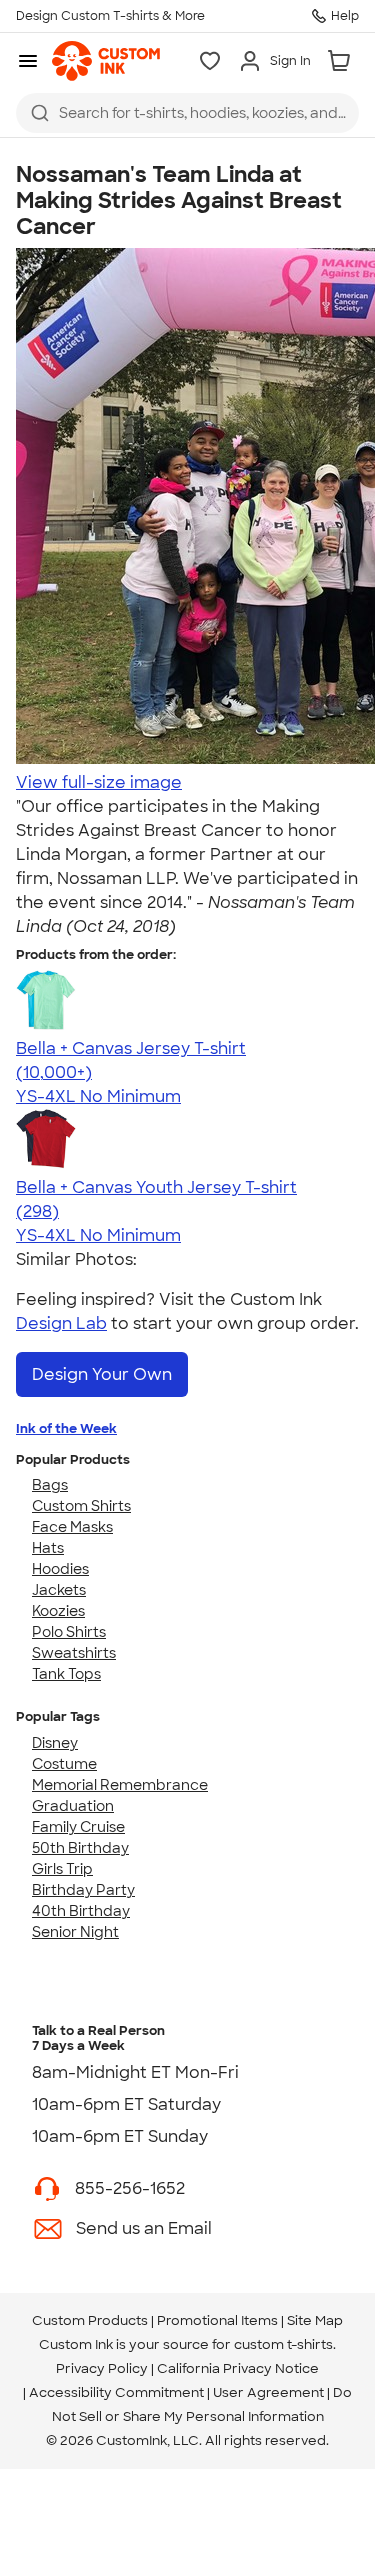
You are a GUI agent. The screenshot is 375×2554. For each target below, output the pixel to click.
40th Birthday (81, 1911)
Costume (64, 1764)
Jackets (59, 1590)
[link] (106, 61)
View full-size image (99, 782)
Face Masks (72, 1527)
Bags (50, 1485)
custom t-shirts (283, 2344)
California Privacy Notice (238, 2368)
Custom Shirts (81, 1506)
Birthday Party (83, 1890)
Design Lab (61, 1323)
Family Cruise (78, 1827)
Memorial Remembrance (120, 1785)
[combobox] (187, 113)
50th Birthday (80, 1848)
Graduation (73, 1806)
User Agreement (268, 2392)
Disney (55, 1743)
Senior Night (75, 1932)
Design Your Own (102, 1374)
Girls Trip (62, 1869)
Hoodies (60, 1569)
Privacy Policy (102, 2368)
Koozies (58, 1611)
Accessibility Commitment (116, 2392)
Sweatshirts (74, 1653)
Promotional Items (217, 2320)
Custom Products (90, 2320)
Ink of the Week (66, 1428)
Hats (48, 1548)
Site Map (315, 2320)
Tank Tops (66, 1674)
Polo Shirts (69, 1632)
